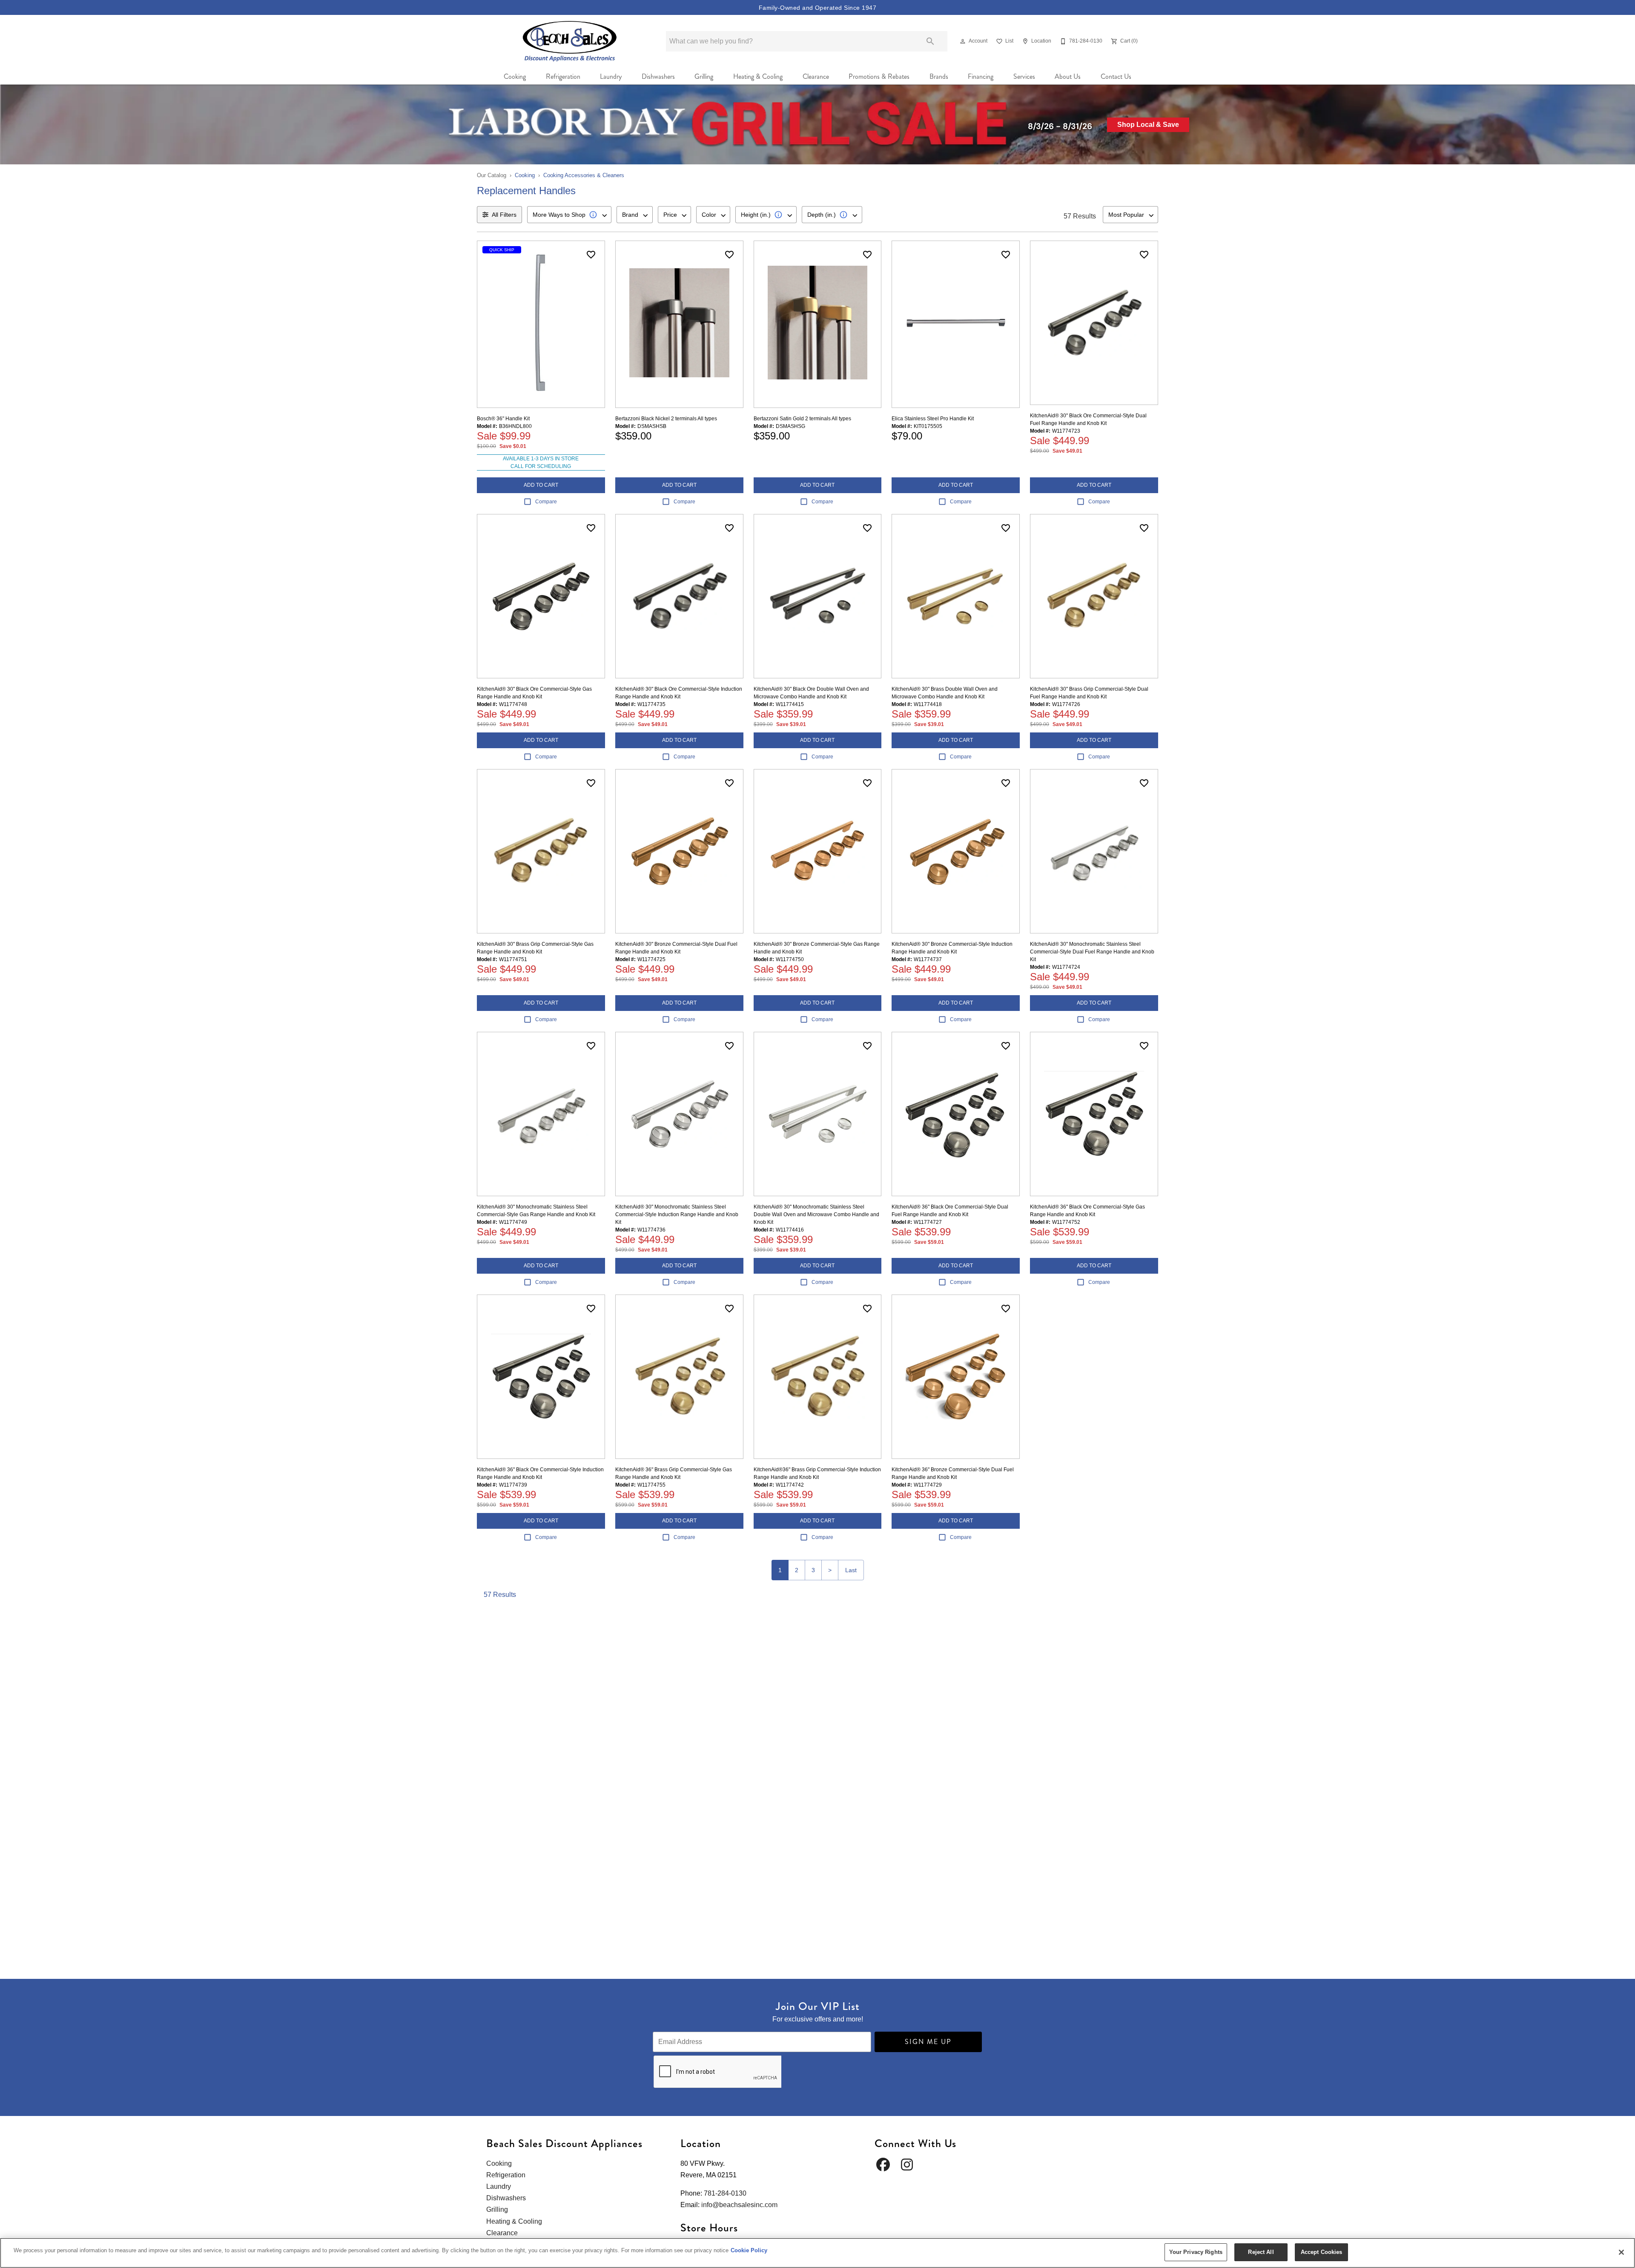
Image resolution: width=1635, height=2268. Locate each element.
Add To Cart (541, 485)
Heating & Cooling (758, 76)
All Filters (504, 215)
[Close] (1621, 2252)
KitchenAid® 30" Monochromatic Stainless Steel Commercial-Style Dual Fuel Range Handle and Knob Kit (1092, 952)
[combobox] (569, 215)
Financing (981, 76)
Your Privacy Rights (1196, 2252)
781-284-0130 (725, 2193)
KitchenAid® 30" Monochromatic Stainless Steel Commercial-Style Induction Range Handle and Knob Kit (677, 1214)
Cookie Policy (749, 2250)
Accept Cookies (1322, 2252)
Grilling (704, 76)
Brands (939, 76)
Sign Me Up (928, 2042)
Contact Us (1116, 76)
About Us (1068, 76)
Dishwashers (658, 76)
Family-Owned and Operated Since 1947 (817, 8)
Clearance (816, 76)
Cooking (515, 76)
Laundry (611, 76)
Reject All (1261, 2252)
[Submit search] (930, 41)
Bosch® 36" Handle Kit (503, 419)
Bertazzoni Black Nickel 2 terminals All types (666, 419)
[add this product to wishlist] (591, 255)
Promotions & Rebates (879, 76)
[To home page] (570, 41)
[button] (963, 41)
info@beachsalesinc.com (739, 2205)
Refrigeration (563, 76)
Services (1024, 76)
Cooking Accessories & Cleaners (584, 175)
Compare (546, 502)
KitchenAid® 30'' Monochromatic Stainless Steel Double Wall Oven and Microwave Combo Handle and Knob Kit (816, 1214)
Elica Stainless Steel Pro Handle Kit (933, 419)
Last (851, 1570)
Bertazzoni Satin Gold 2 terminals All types (802, 419)
